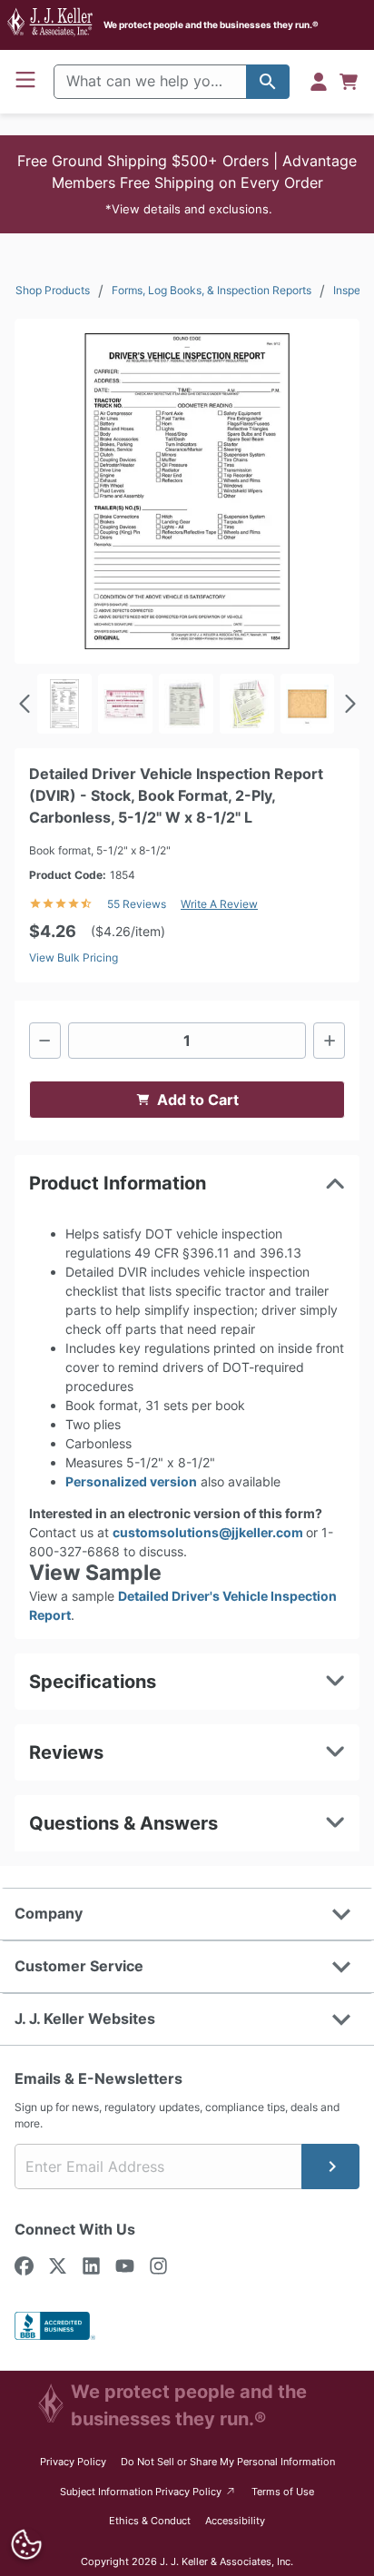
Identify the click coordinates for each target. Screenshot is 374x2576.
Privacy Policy (73, 2462)
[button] (187, 184)
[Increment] (329, 1041)
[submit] (330, 2166)
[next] (349, 704)
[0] (349, 82)
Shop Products (53, 290)
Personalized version (131, 1481)
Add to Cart (198, 1100)
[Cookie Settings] (27, 2545)
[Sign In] (319, 82)
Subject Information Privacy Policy (148, 2491)
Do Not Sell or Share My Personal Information (228, 2462)
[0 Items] (349, 82)
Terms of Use (283, 2492)
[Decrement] (45, 1041)
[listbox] (187, 704)
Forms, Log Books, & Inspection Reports (212, 290)
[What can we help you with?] (268, 82)
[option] (64, 704)
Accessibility (235, 2521)
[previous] (25, 704)
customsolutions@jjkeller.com (209, 1532)
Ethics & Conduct (150, 2521)
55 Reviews (137, 904)
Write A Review (219, 904)
